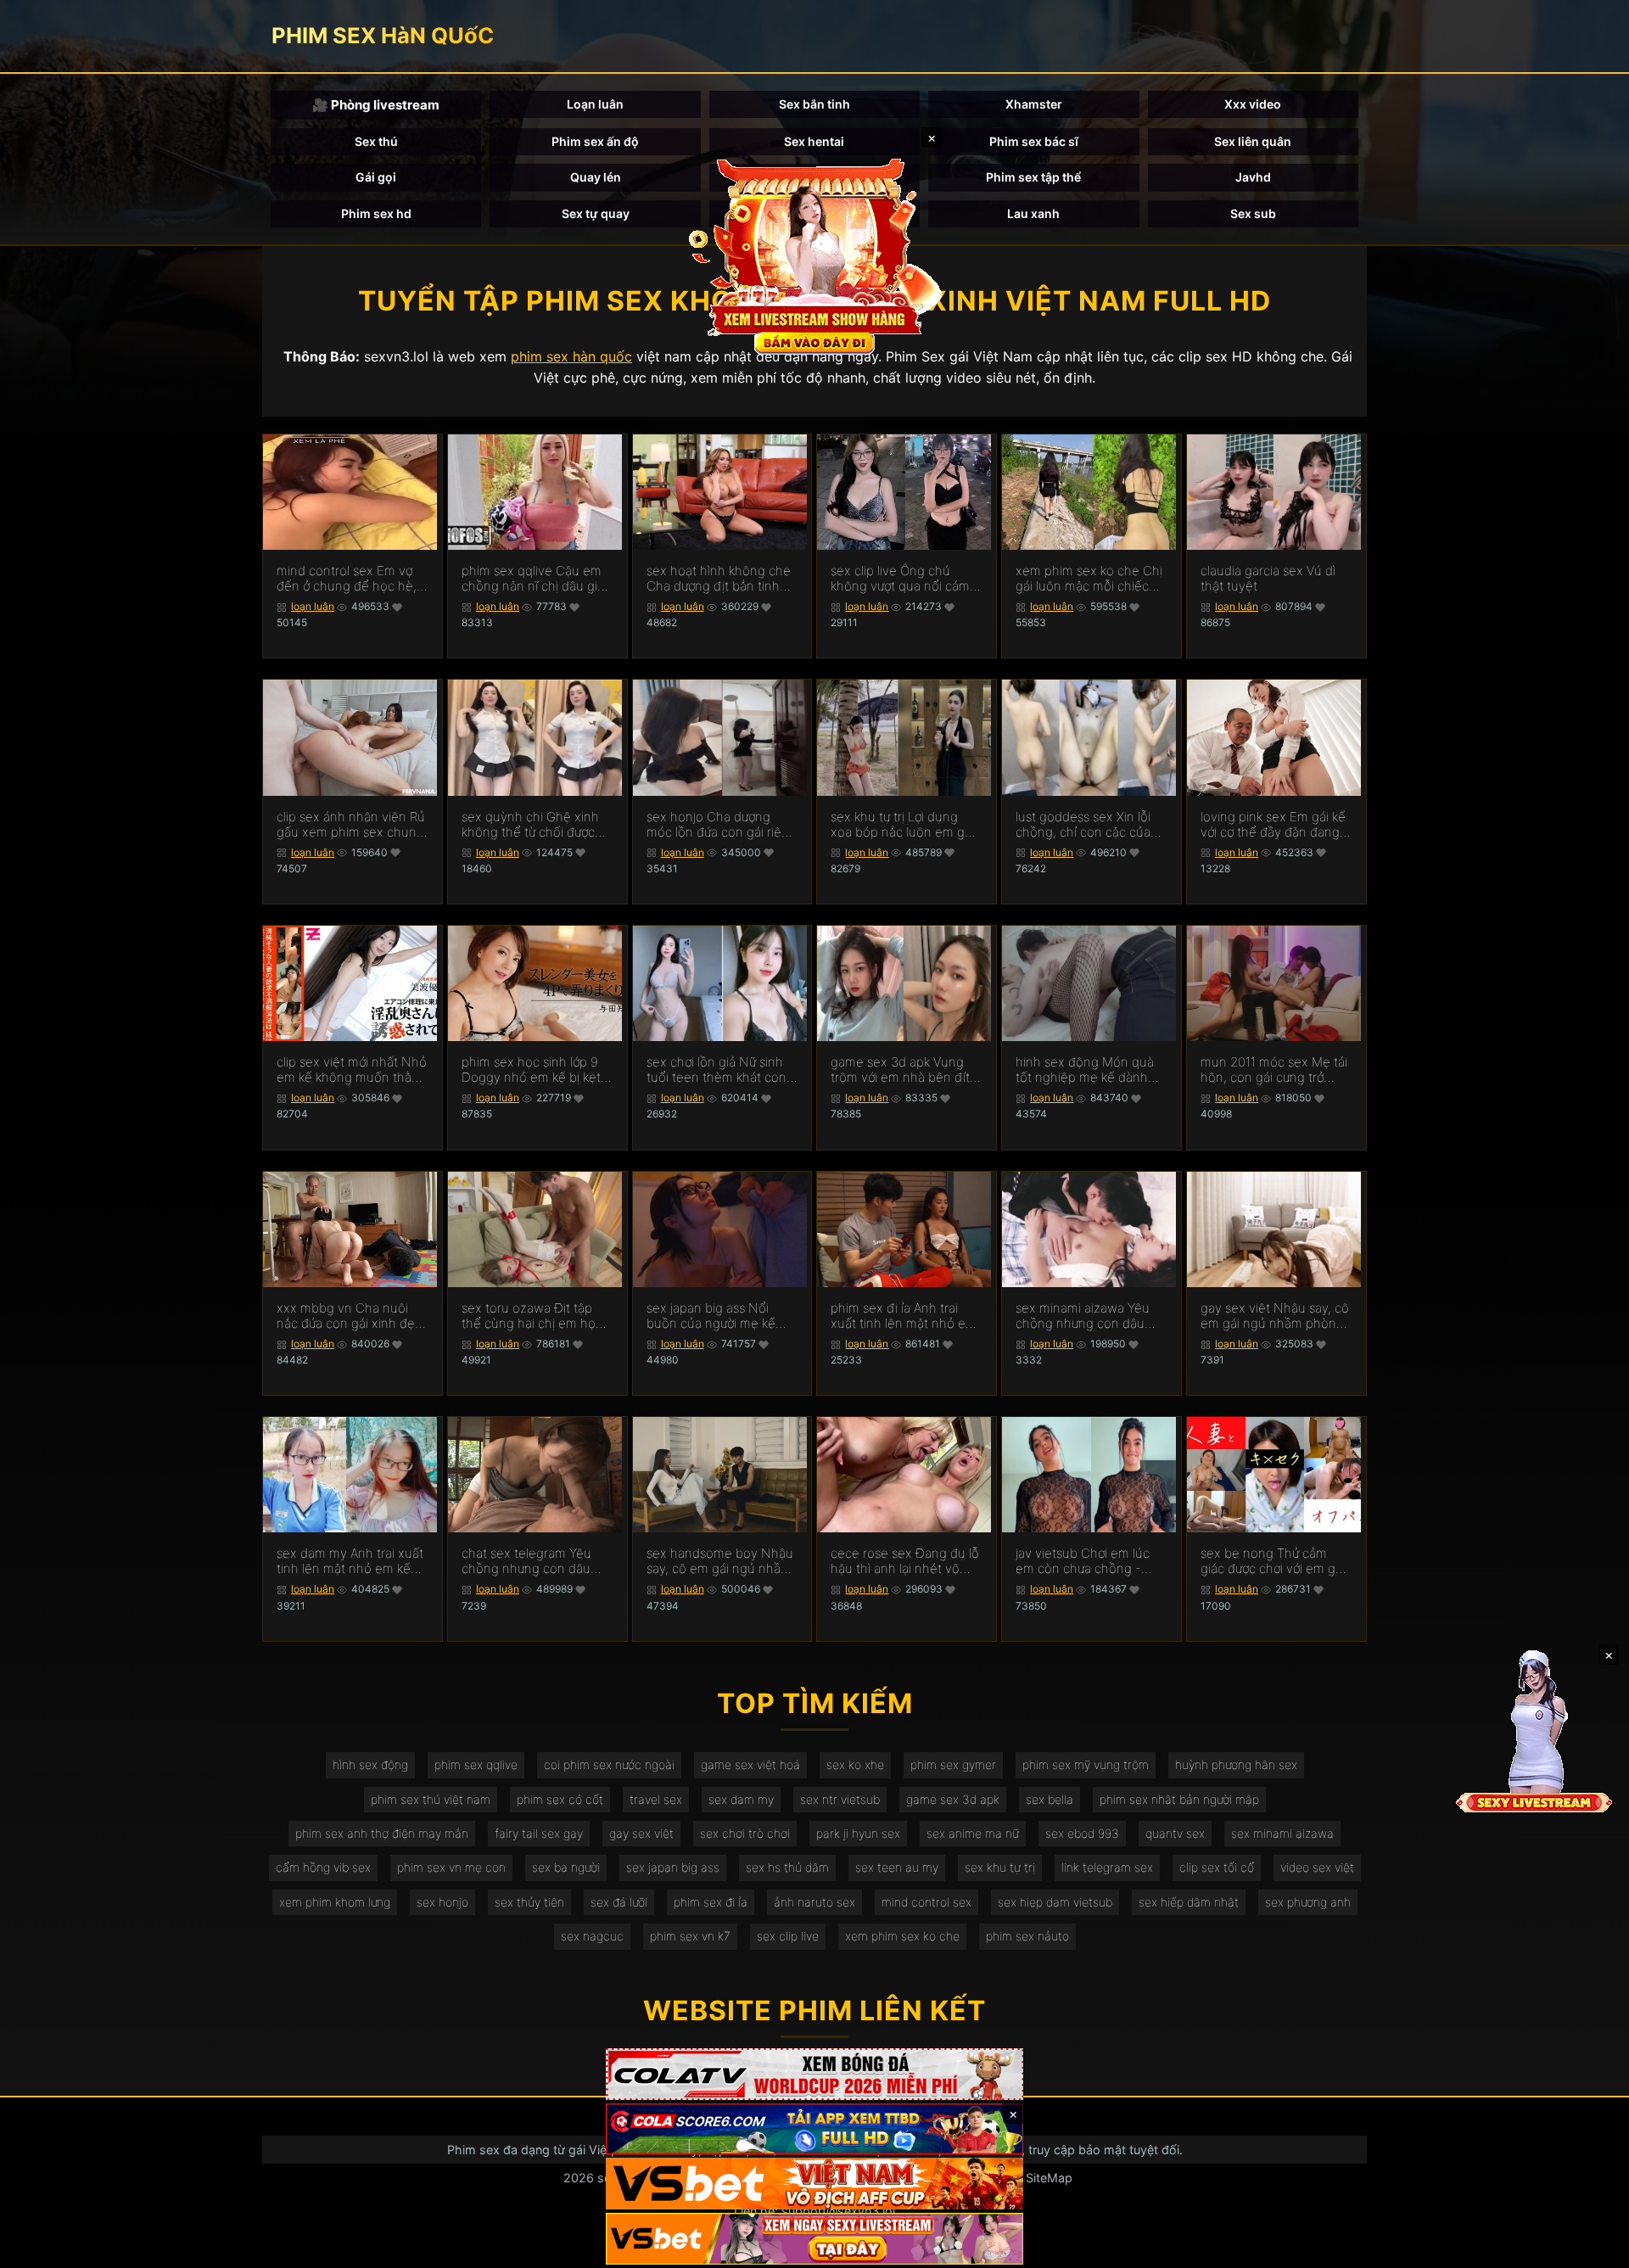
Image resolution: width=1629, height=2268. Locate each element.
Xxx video (1253, 104)
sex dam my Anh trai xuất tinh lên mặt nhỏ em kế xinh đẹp (350, 1561)
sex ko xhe (855, 1764)
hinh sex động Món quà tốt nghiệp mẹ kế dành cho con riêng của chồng (1089, 1070)
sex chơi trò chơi (745, 1833)
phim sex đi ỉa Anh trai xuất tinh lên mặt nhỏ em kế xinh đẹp (904, 1316)
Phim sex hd (376, 213)
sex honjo (442, 1902)
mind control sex (926, 1902)
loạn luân (313, 606)
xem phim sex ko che (902, 1936)
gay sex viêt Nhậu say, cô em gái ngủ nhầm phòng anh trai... (1275, 1316)
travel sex (656, 1799)
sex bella (1050, 1799)
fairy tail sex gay (539, 1833)
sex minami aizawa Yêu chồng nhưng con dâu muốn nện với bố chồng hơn (1085, 1316)
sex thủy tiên (529, 1902)
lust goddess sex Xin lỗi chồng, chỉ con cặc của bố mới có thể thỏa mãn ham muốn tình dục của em (1085, 825)
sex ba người (566, 1867)
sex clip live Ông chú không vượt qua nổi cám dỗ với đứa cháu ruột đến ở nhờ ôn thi (903, 579)
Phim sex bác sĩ (1034, 141)
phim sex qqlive (476, 1764)
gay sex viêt (641, 1833)
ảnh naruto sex (814, 1902)
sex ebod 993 (1082, 1833)
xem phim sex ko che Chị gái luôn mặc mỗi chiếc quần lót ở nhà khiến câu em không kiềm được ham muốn (1090, 579)
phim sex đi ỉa (711, 1902)
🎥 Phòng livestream (376, 105)
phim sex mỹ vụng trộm (1086, 1764)
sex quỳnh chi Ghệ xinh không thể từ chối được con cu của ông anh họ (530, 825)
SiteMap (1049, 2178)
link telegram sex (1107, 1867)
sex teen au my (897, 1867)
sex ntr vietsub (840, 1799)
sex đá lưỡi (619, 1902)
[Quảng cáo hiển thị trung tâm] (814, 255)
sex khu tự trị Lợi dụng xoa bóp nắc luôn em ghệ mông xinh (905, 825)
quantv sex (1175, 1833)
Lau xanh (1033, 213)
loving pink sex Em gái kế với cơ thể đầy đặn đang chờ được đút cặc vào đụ (1273, 825)
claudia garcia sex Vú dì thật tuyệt (1268, 579)
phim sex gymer (953, 1764)
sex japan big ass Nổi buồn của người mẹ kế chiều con (711, 1316)
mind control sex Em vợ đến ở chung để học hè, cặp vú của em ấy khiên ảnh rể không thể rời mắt (348, 579)
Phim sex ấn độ (595, 141)
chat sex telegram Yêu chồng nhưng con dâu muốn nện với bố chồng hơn (531, 1561)
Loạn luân (595, 104)
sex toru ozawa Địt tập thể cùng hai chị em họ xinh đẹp (529, 1316)
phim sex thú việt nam (431, 1799)
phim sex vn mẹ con (451, 1867)
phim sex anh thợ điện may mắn (382, 1833)
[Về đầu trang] (1592, 2248)
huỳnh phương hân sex (1236, 1764)
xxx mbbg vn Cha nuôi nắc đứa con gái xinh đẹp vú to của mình (350, 1316)
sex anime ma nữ (973, 1833)
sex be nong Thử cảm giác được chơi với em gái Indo (1273, 1561)
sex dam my (741, 1799)
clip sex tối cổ (1217, 1867)
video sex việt (1317, 1867)
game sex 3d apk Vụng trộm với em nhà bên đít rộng (900, 1070)
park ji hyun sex (858, 1833)
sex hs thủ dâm (787, 1867)
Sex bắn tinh (814, 104)
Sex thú (376, 141)
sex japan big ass (673, 1867)
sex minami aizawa (1282, 1833)
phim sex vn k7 (690, 1936)
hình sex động (370, 1764)
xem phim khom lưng (335, 1902)
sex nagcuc (592, 1936)
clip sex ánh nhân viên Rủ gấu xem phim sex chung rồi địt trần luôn (351, 825)
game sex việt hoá (750, 1764)
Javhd (1253, 177)
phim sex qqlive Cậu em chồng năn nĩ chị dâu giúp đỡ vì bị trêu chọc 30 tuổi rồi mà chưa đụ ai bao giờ (537, 579)
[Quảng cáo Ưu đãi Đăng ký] (814, 2129)
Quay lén (596, 177)
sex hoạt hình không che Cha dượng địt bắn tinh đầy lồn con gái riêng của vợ (719, 579)
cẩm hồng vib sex (323, 1867)
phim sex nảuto (1027, 1936)
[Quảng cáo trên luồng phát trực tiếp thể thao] (814, 2239)
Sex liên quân (1253, 141)
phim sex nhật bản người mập (1179, 1799)
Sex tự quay (596, 213)
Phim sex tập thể (1033, 177)
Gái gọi (376, 177)
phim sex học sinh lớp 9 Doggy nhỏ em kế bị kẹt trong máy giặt (531, 1070)
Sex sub (1253, 213)
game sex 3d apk (953, 1799)
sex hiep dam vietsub (1055, 1902)
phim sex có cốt (560, 1799)
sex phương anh (1308, 1902)
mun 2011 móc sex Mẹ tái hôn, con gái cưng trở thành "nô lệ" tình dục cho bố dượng (1276, 1070)
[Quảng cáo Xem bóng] (814, 2074)
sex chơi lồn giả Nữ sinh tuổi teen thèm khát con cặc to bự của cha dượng (718, 1070)
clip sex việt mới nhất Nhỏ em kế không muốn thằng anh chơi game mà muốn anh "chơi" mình (352, 1070)
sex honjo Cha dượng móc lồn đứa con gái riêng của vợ (722, 825)
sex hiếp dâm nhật (1189, 1902)
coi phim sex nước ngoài (609, 1764)
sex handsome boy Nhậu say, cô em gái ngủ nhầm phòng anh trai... (720, 1561)
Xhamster (1034, 104)
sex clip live (788, 1936)
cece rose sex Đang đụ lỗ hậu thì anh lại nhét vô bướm (905, 1561)
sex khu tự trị (1000, 1867)
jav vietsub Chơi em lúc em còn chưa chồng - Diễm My (1083, 1561)
